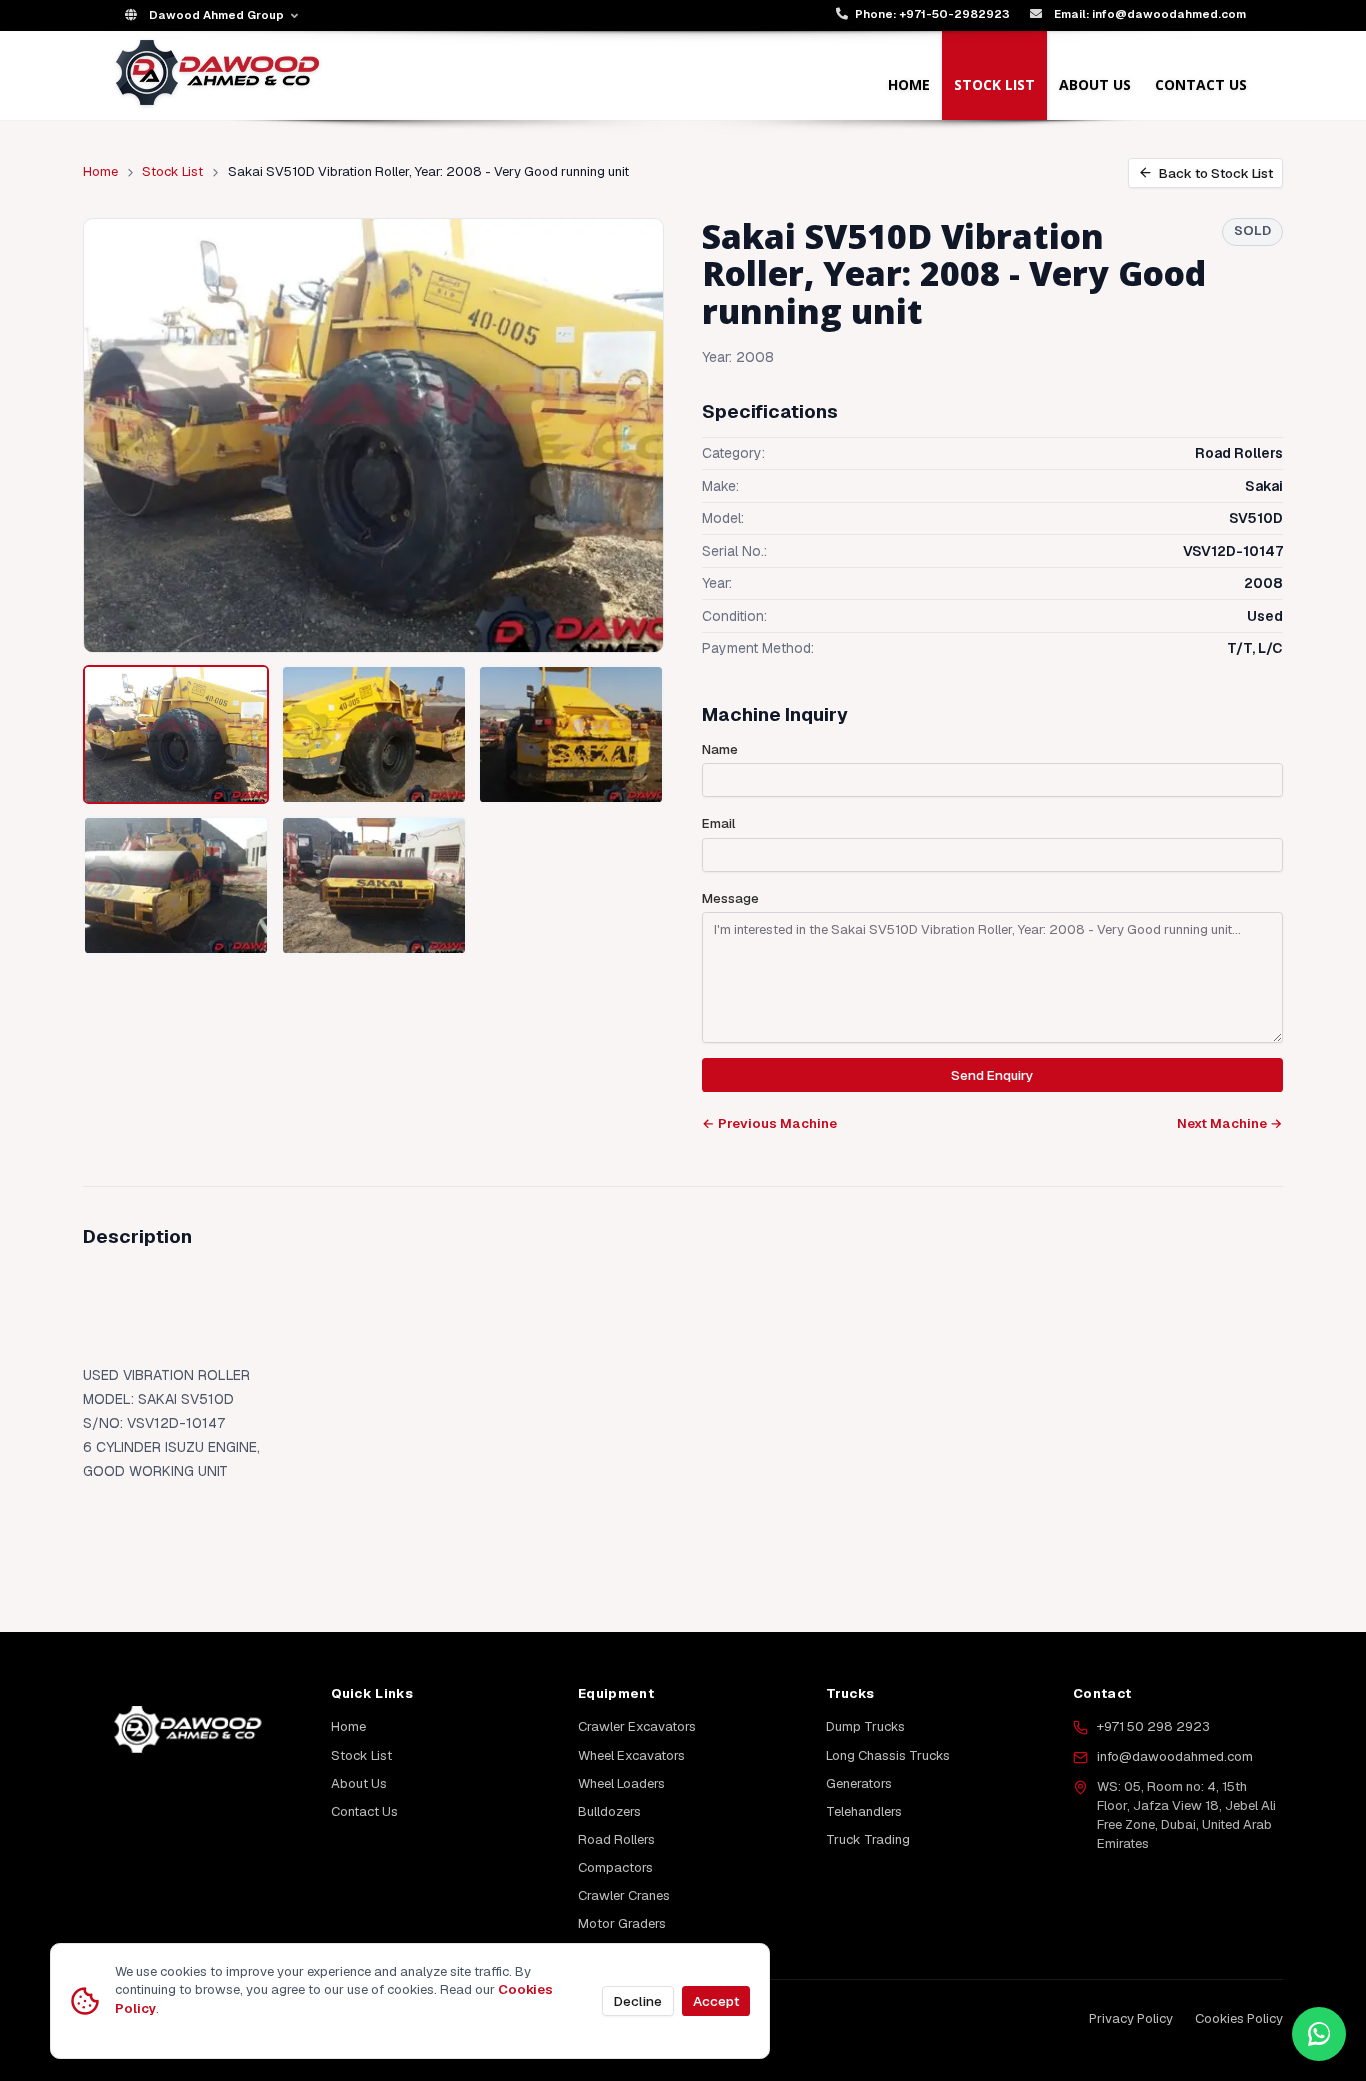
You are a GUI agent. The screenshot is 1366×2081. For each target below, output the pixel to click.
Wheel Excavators (631, 1755)
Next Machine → (1230, 1123)
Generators (859, 1783)
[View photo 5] (374, 886)
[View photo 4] (176, 886)
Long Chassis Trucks (888, 1755)
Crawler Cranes (624, 1895)
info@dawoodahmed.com (1175, 1756)
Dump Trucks (865, 1726)
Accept (716, 2001)
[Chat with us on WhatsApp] (1319, 2034)
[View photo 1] (176, 735)
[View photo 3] (571, 735)
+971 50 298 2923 (1153, 1726)
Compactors (615, 1867)
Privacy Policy (1131, 2018)
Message (730, 898)
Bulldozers (609, 1811)
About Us (1095, 84)
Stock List (994, 84)
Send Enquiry (992, 1075)
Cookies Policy (1239, 2018)
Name (720, 749)
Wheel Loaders (621, 1783)
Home (909, 84)
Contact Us (1201, 84)
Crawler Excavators (637, 1726)
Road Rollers (616, 1839)
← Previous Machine (769, 1123)
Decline (638, 2001)
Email (718, 823)
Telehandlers (864, 1811)
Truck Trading (868, 1839)
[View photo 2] (374, 735)
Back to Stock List (1216, 173)
